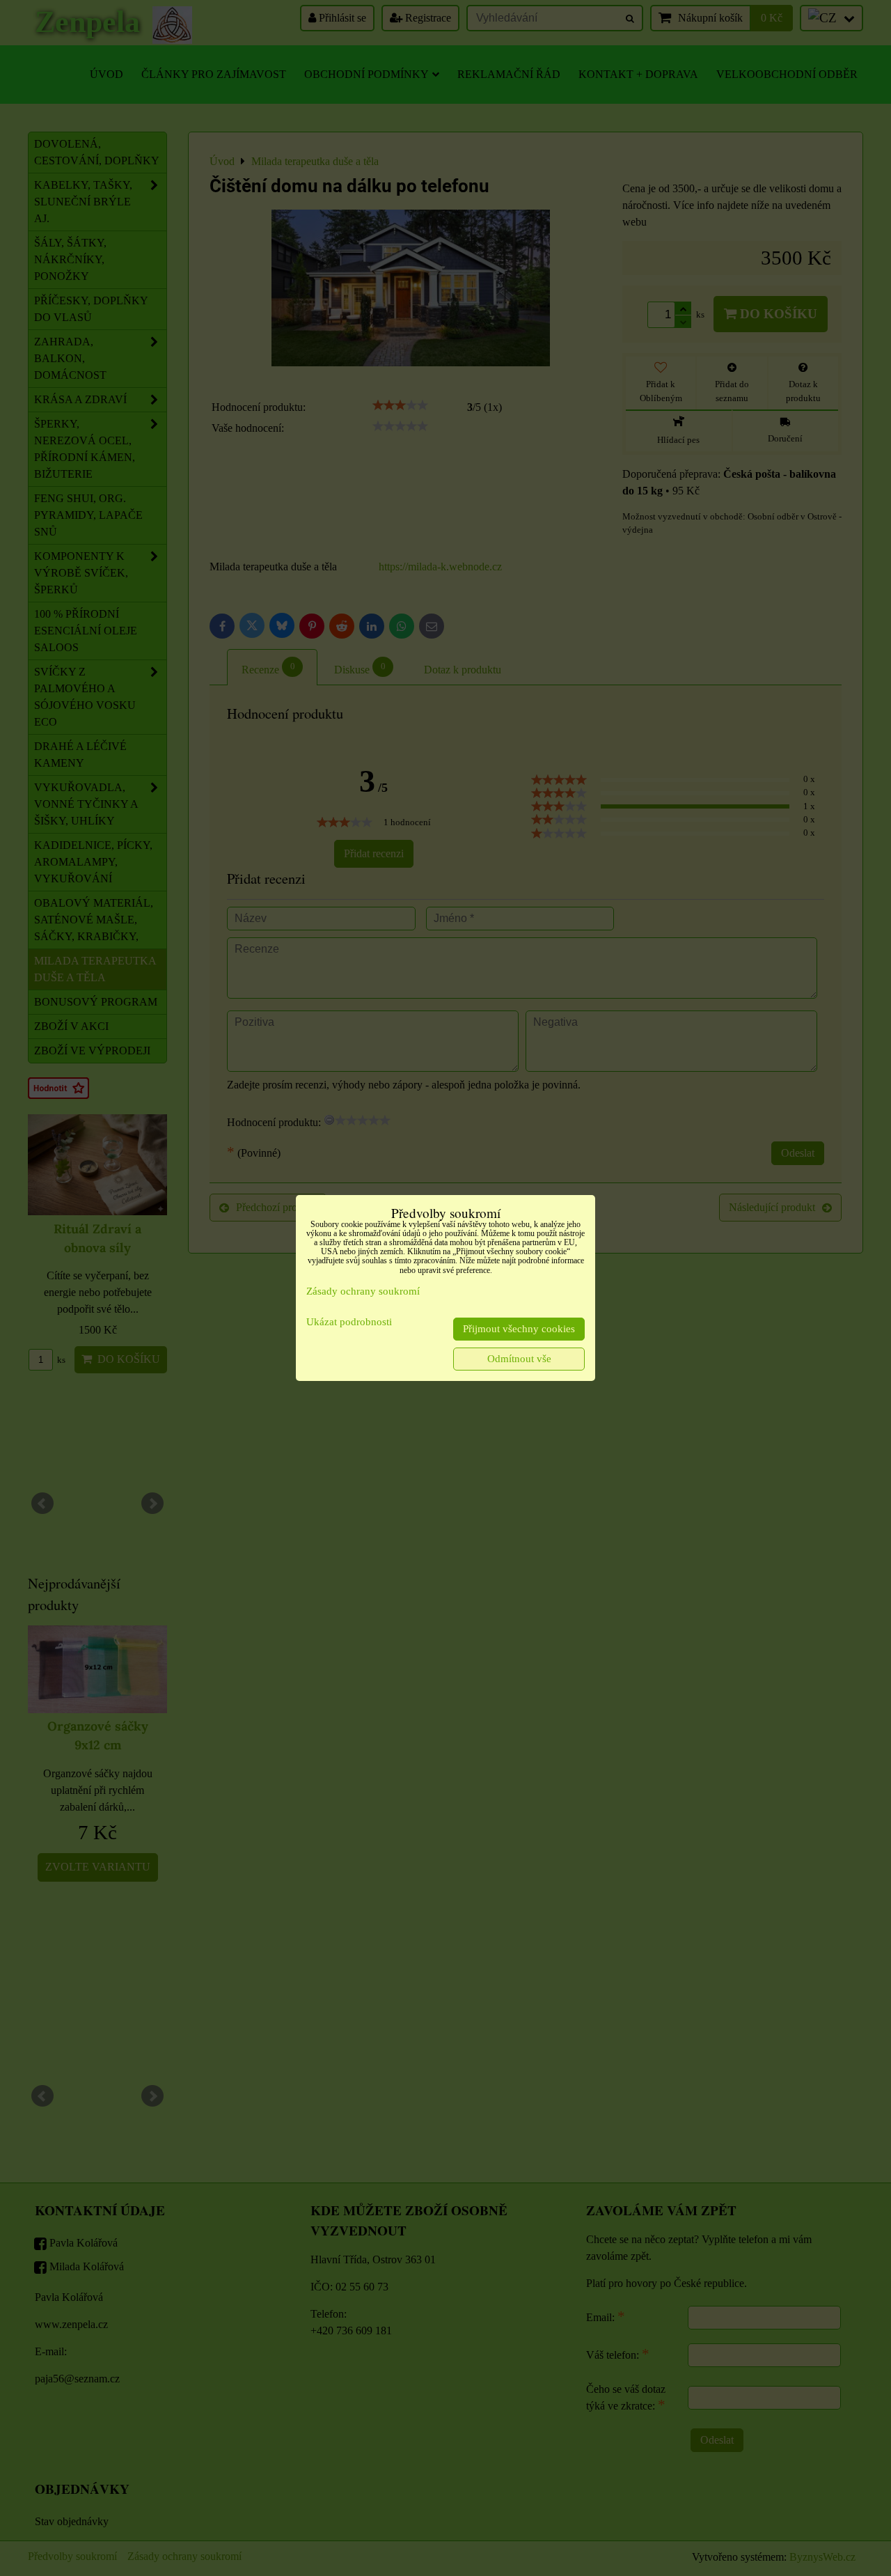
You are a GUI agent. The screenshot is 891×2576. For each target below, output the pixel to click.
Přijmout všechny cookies (519, 1329)
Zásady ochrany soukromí (363, 1291)
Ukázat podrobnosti (349, 1322)
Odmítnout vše (519, 1359)
